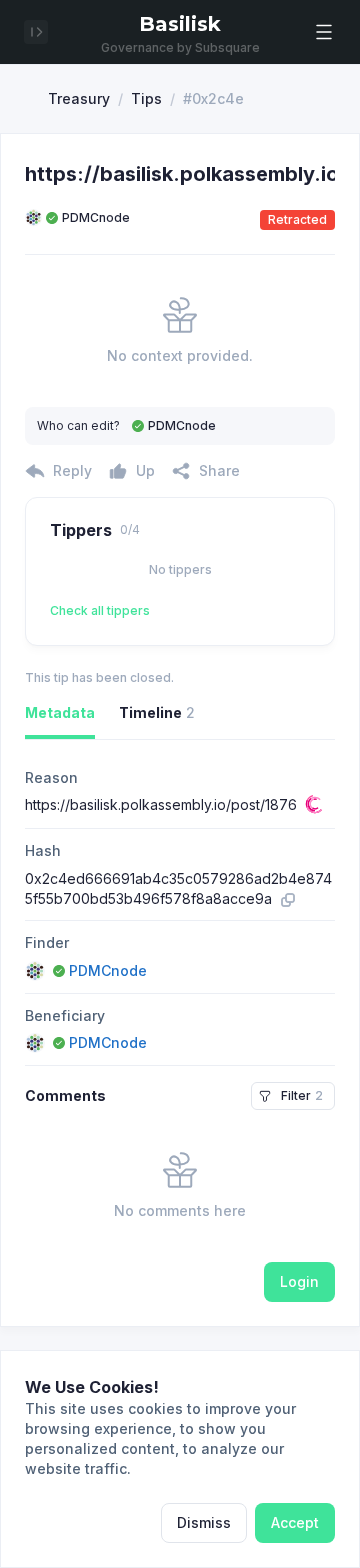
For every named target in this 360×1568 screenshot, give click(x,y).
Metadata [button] (60, 712)
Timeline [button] (157, 712)
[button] (324, 32)
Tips (146, 98)
